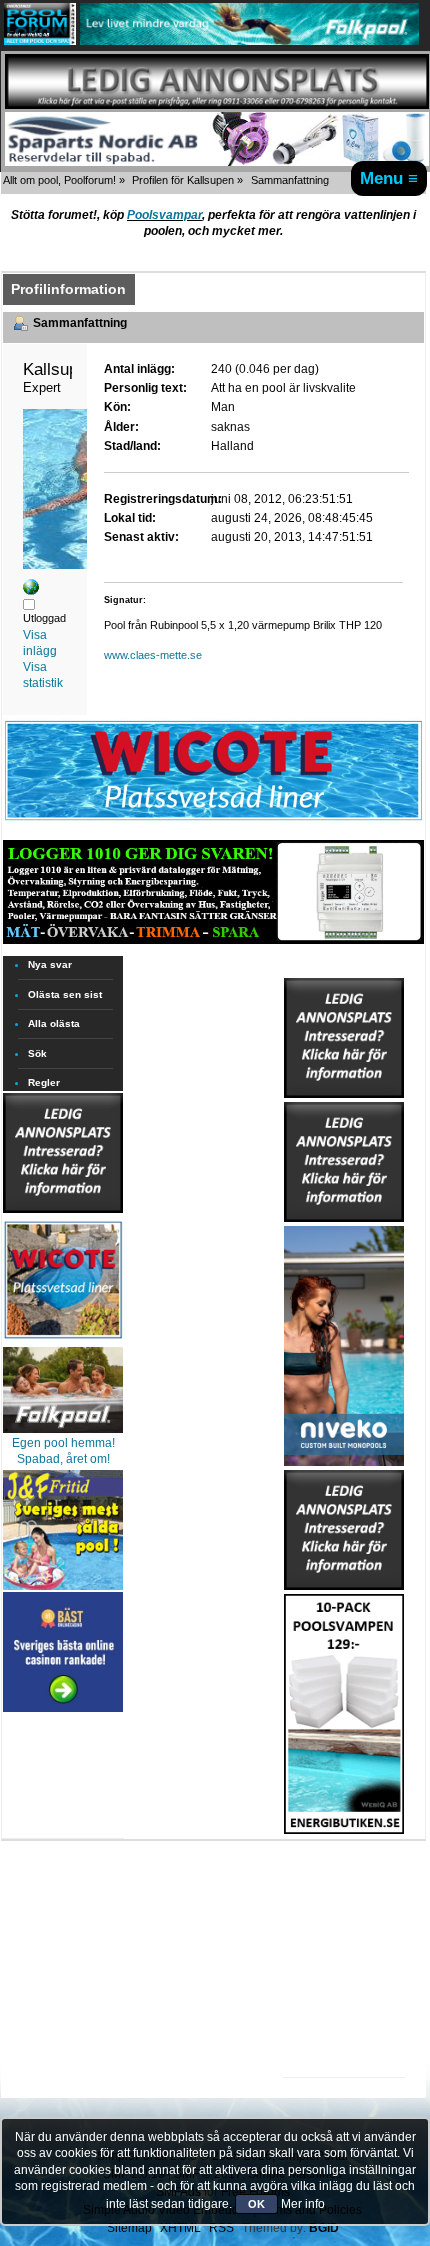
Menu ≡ (389, 178)
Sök (37, 1053)
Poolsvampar (164, 215)
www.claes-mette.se (153, 655)
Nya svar (50, 964)
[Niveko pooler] (344, 1342)
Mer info (303, 2204)
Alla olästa (54, 1023)
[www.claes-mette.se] (31, 591)
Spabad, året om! (63, 1459)
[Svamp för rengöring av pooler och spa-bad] (344, 1710)
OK (256, 2204)
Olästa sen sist (65, 994)
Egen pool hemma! (63, 1443)
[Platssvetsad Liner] (213, 820)
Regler (44, 1082)
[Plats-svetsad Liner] (63, 1341)
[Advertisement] (344, 1896)
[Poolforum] (40, 41)
